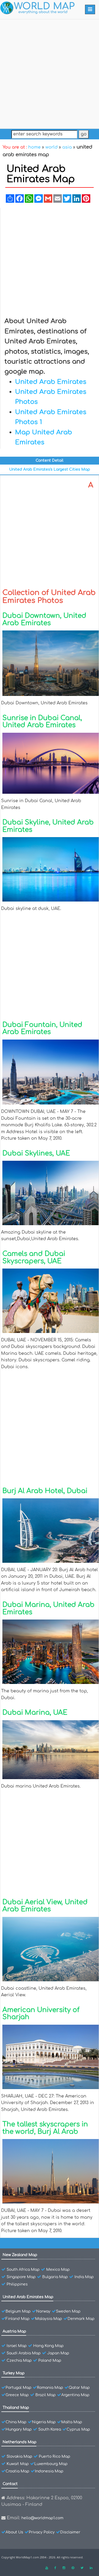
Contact (10, 2484)
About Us (14, 2532)
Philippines (17, 2284)
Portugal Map (18, 2388)
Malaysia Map (49, 2319)
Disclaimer (70, 2532)
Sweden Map (68, 2311)
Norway (43, 2311)
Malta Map (72, 2422)
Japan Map (58, 2353)
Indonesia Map (49, 2471)
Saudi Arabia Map (24, 2353)
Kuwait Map (18, 2464)
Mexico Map (58, 2270)
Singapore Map (21, 2277)
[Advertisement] (49, 73)
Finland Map (18, 2319)
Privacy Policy (42, 2532)
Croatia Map (17, 2471)
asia (67, 147)
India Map (84, 2277)
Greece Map (17, 2395)
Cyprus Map (78, 2429)
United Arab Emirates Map (28, 2297)
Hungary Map (19, 2429)
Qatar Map (79, 2388)
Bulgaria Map (55, 2277)
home (34, 147)
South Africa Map (23, 2270)
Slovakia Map (19, 2457)
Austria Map (14, 2331)
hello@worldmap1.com (42, 2518)
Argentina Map (75, 2395)
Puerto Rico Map (55, 2457)
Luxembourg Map (51, 2464)
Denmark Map (81, 2319)
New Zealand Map (20, 2255)
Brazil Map (46, 2395)
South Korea (50, 2429)
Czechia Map (19, 2361)
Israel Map (17, 2346)
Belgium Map (18, 2311)
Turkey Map (14, 2373)
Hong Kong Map (48, 2346)
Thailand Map (16, 2408)
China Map (16, 2422)
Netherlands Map (20, 2442)
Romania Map (50, 2388)
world (51, 147)
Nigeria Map (44, 2422)
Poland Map (50, 2361)
